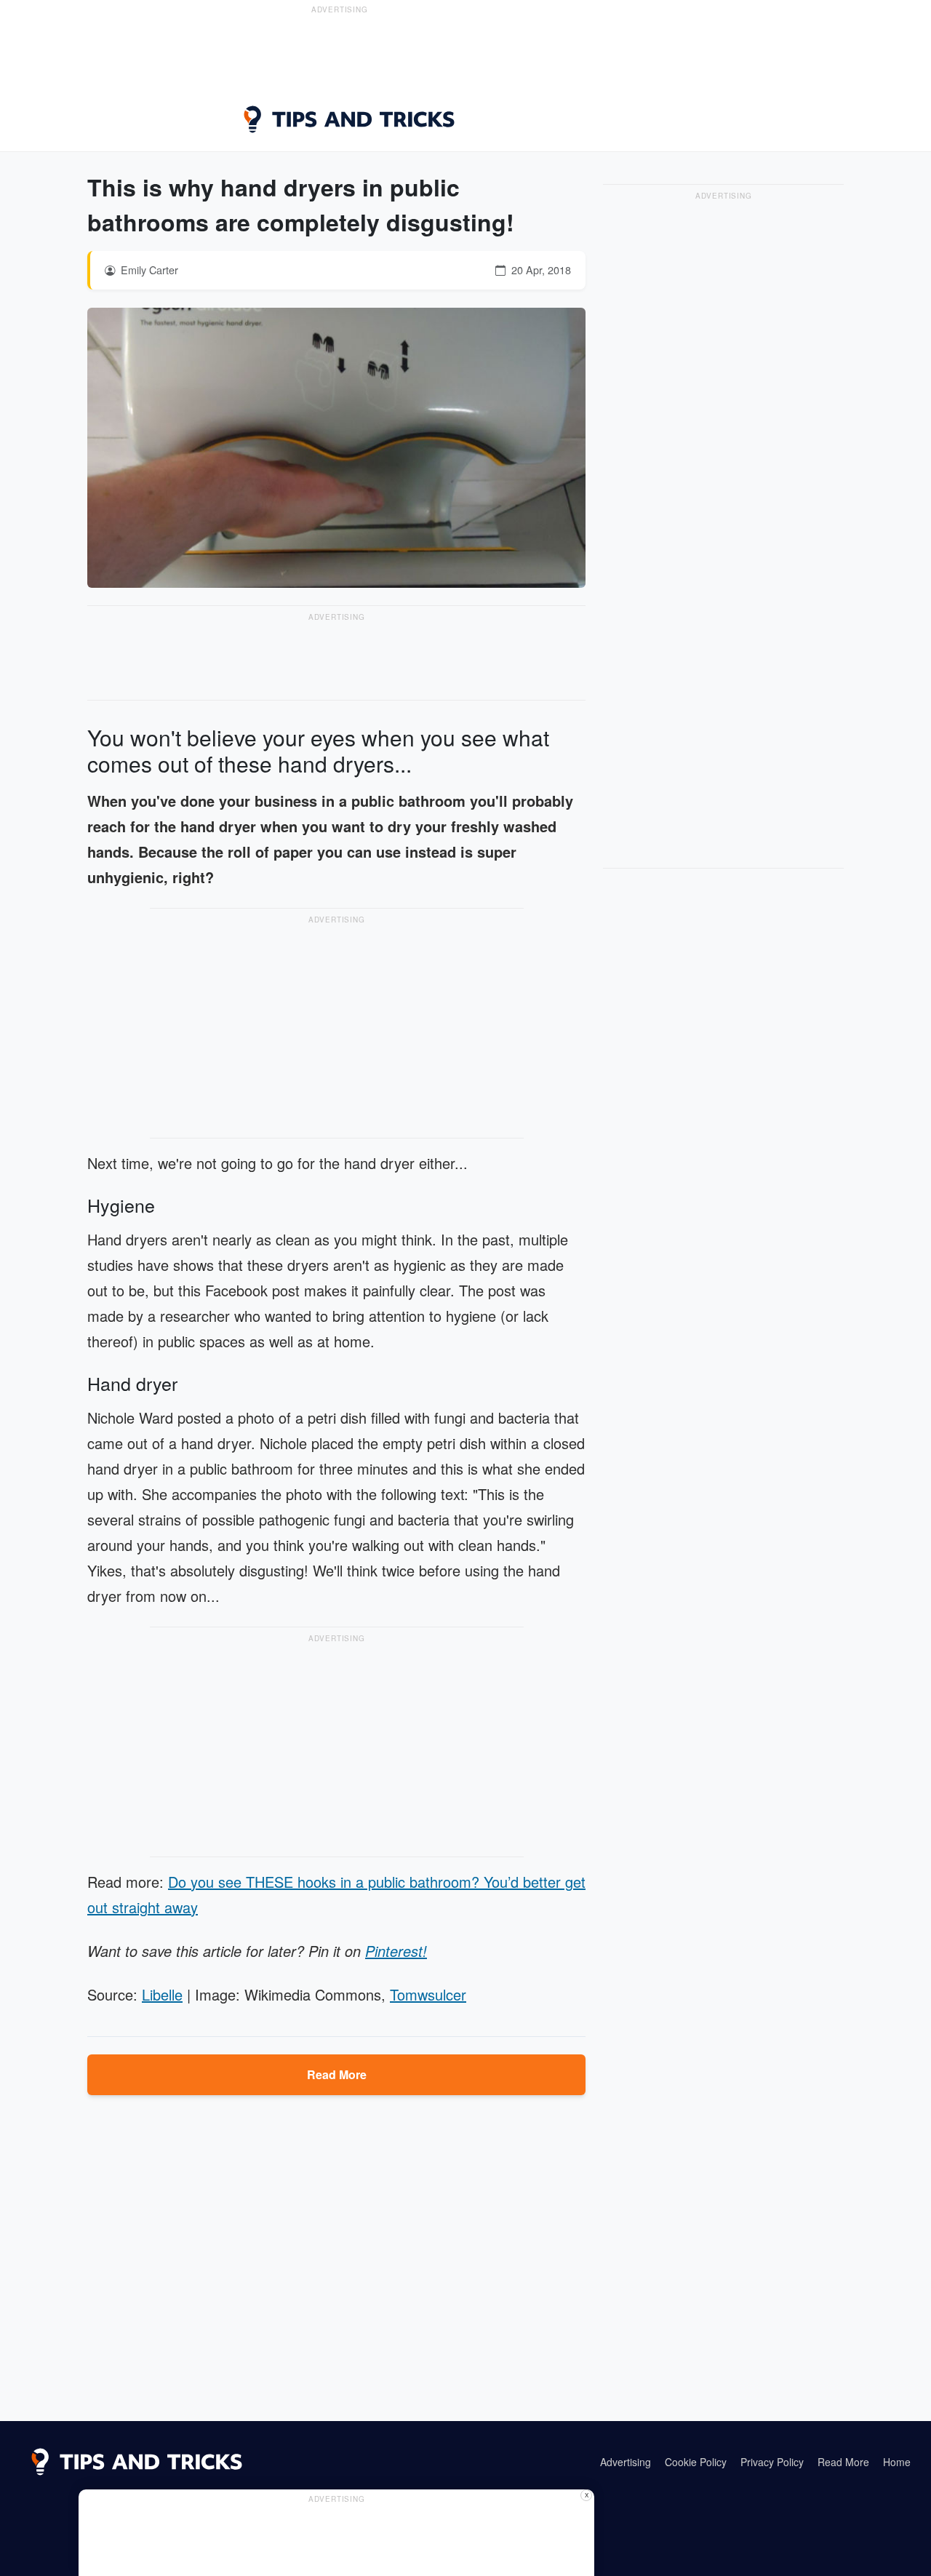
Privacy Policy (772, 2462)
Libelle (162, 1994)
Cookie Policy (696, 2462)
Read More (337, 2074)
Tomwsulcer (428, 1994)
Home (897, 2462)
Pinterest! (396, 1951)
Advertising (626, 2462)
